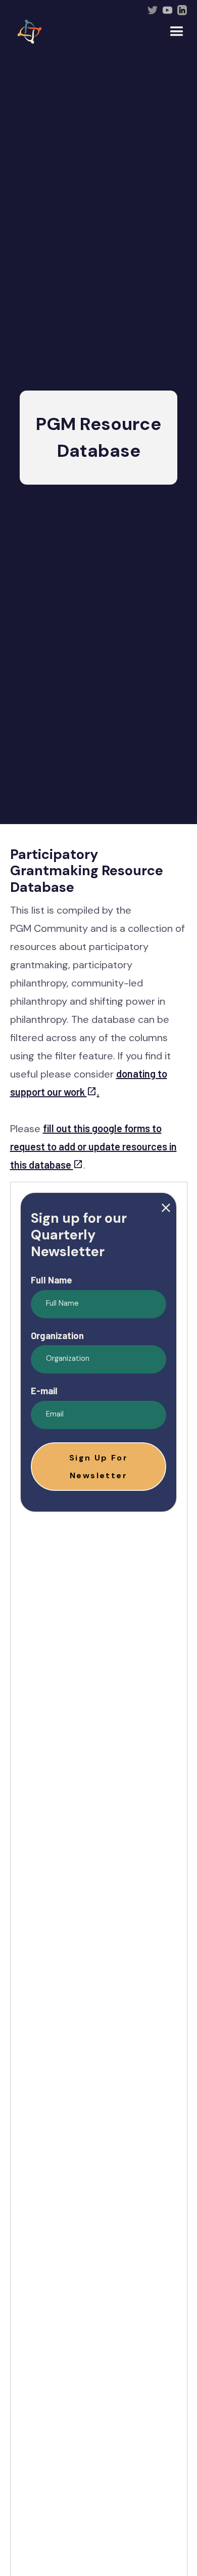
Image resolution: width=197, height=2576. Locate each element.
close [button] (166, 1208)
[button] (98, 1467)
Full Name (52, 1280)
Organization (57, 1336)
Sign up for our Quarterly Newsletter (79, 1235)
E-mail (44, 1391)
